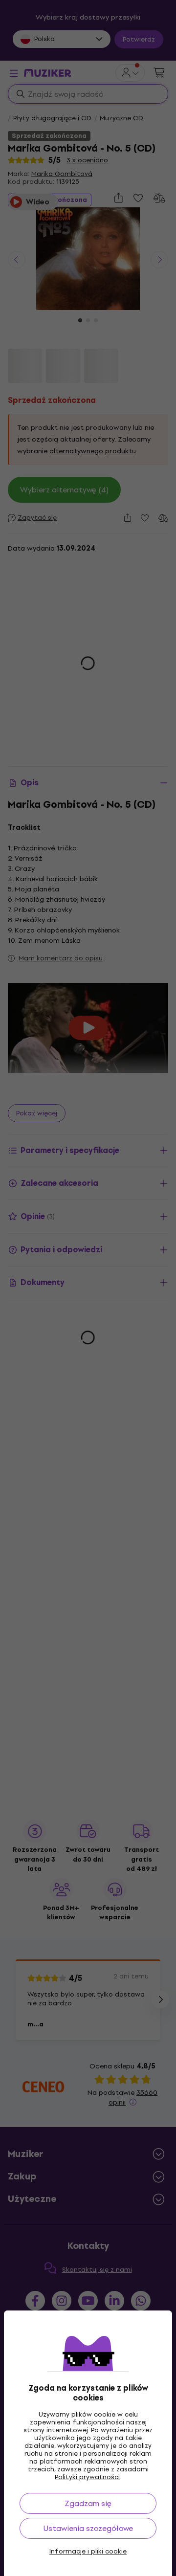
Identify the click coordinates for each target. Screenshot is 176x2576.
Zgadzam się (88, 2503)
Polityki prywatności (87, 2477)
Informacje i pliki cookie (88, 2552)
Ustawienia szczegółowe (88, 2528)
